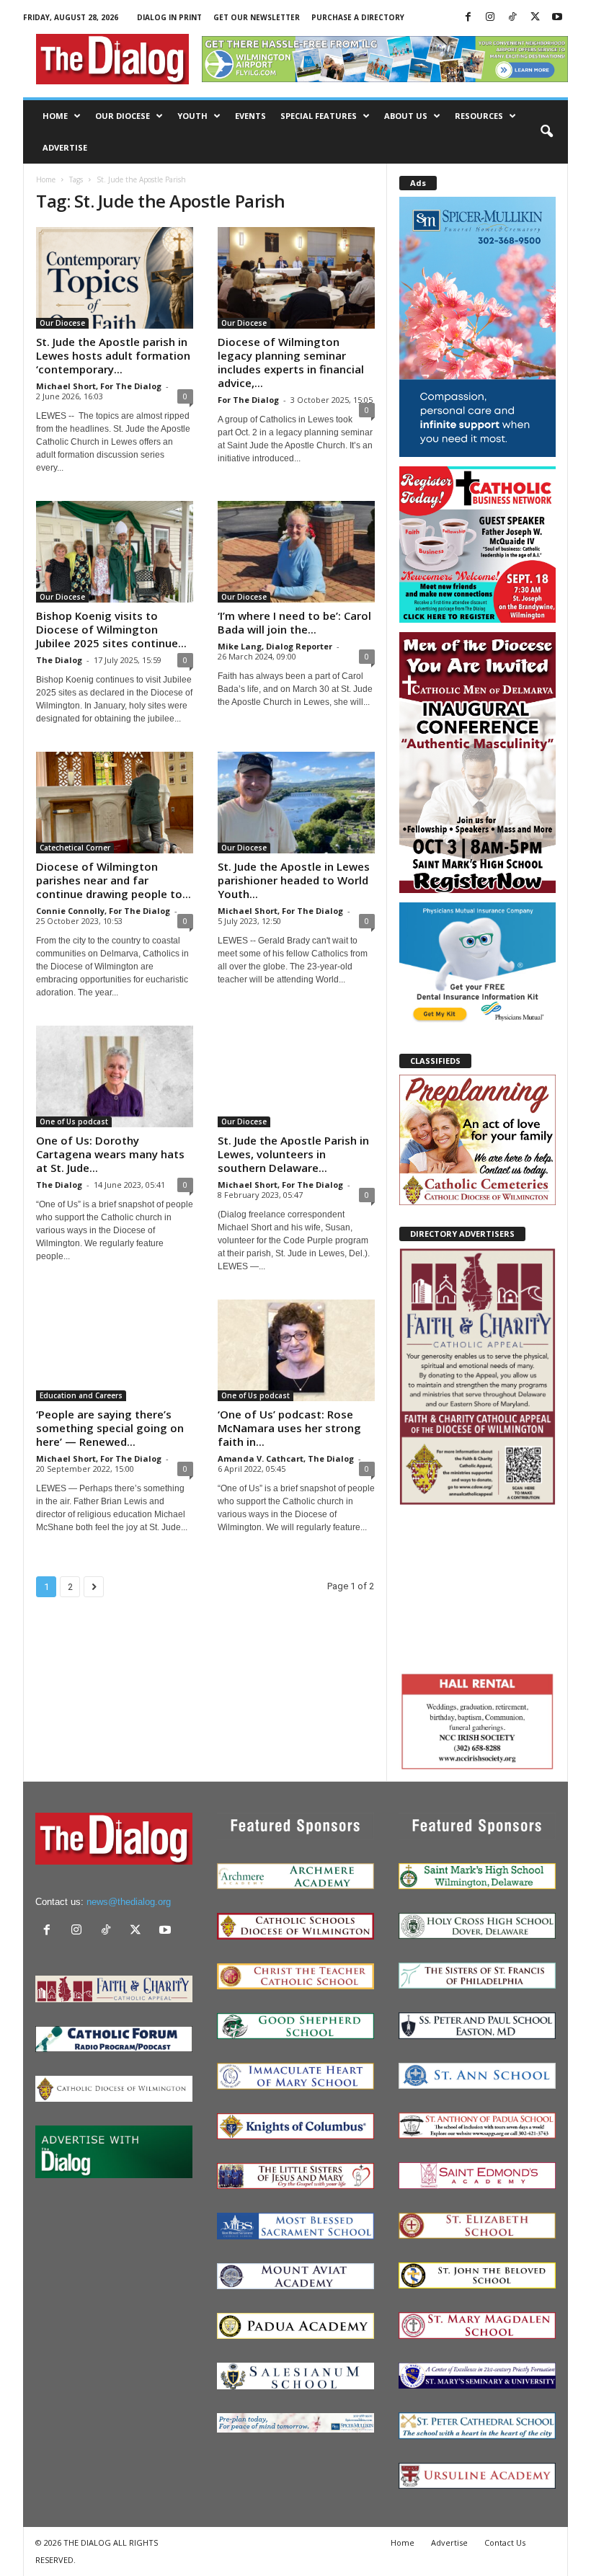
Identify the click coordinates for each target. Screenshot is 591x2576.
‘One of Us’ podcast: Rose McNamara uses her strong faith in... (289, 1428)
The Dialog (59, 660)
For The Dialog (248, 400)
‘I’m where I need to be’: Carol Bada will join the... (294, 622)
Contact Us (505, 2542)
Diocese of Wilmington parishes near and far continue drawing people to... (114, 880)
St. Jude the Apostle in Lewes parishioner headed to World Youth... (294, 880)
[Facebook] (468, 18)
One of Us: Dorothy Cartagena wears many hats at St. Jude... (110, 1154)
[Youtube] (557, 18)
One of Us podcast (74, 1122)
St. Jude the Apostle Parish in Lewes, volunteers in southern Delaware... (293, 1154)
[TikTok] (512, 18)
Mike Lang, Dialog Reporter (275, 646)
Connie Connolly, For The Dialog (103, 911)
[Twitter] (535, 18)
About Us (406, 116)
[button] (546, 132)
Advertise (65, 147)
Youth (192, 116)
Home (55, 116)
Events (250, 116)
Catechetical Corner (75, 848)
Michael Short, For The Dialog (99, 386)
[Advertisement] (477, 1587)
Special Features (319, 116)
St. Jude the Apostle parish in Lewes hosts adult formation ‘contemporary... (113, 355)
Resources (479, 116)
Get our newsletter (257, 17)
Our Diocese (123, 116)
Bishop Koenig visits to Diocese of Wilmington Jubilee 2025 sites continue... (111, 629)
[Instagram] (490, 18)
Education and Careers (81, 1395)
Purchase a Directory (358, 17)
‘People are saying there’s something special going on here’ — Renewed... (110, 1428)
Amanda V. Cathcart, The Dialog (286, 1458)
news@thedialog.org (129, 1902)
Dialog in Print (169, 17)
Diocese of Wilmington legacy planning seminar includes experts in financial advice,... (291, 362)
